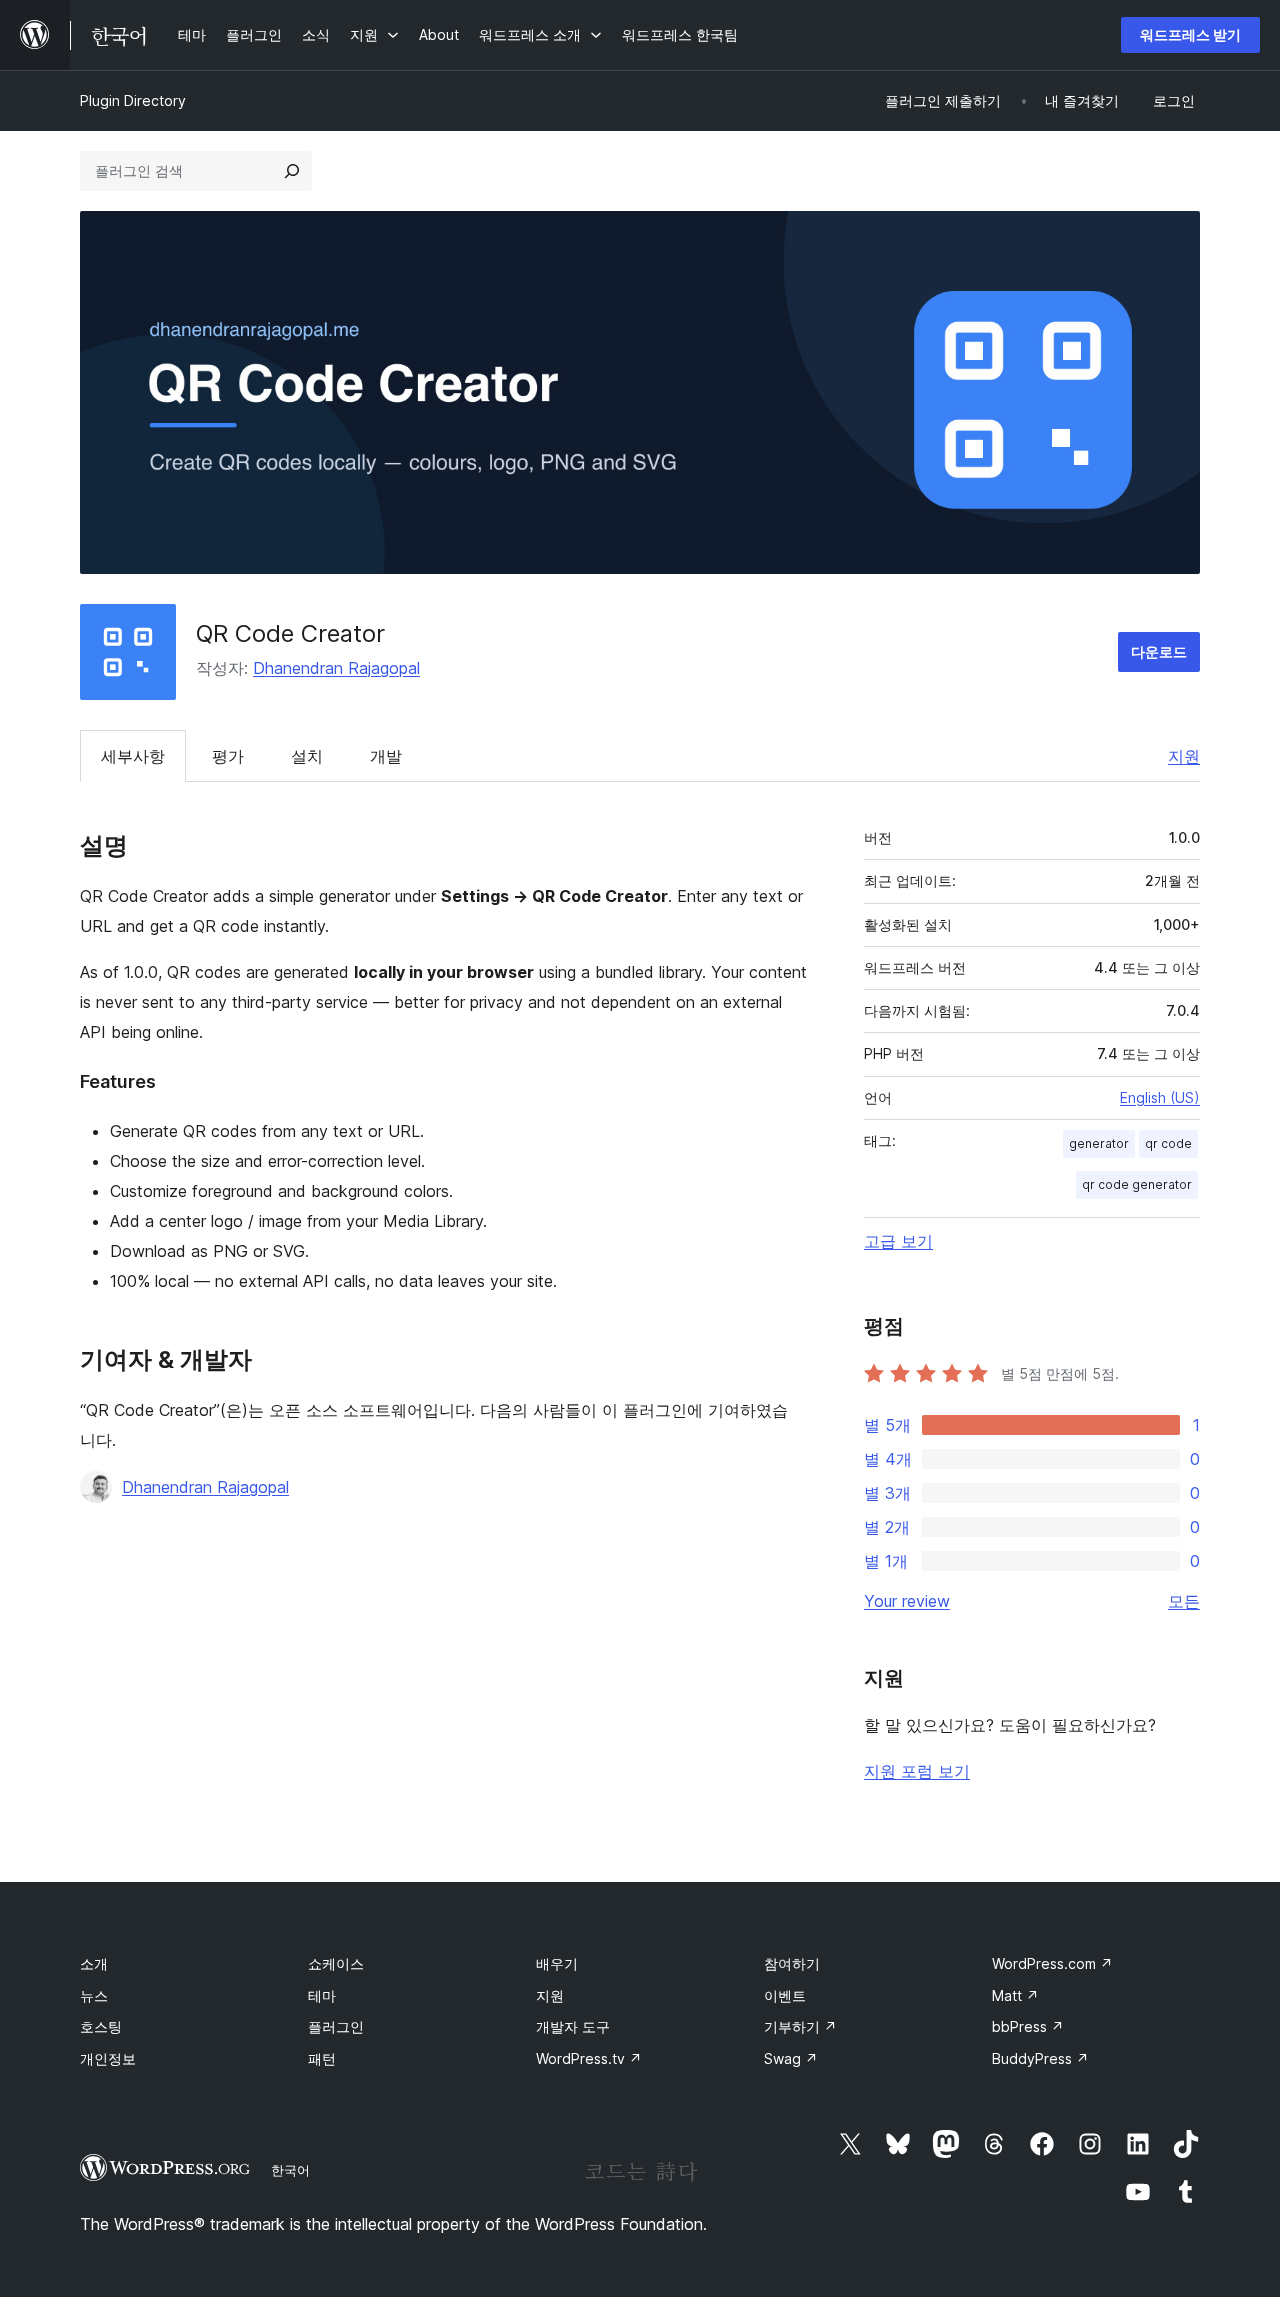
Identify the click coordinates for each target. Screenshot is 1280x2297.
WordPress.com (1052, 1963)
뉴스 (94, 1995)
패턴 (322, 2058)
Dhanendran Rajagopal (336, 668)
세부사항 (133, 756)
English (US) (1160, 1097)
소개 (94, 1963)
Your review (907, 1601)
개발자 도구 (573, 2026)
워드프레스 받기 (1190, 34)
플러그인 (336, 2026)
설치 (307, 756)
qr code (1168, 1143)
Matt (1015, 1995)
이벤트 (785, 1995)
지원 (1184, 756)
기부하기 (800, 2026)
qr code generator (1137, 1184)
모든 (1184, 1601)
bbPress (1028, 2026)
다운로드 (1159, 651)
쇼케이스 (336, 1963)
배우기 (557, 1963)
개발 (386, 756)
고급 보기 (898, 1241)
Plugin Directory (133, 100)
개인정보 (108, 2058)
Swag (791, 2058)
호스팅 (101, 2026)
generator (1099, 1143)
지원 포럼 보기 (917, 1771)
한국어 (290, 2170)
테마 (322, 1995)
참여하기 (792, 1963)
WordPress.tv (589, 2058)
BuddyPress (1040, 2058)
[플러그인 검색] (292, 171)
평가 (228, 756)
